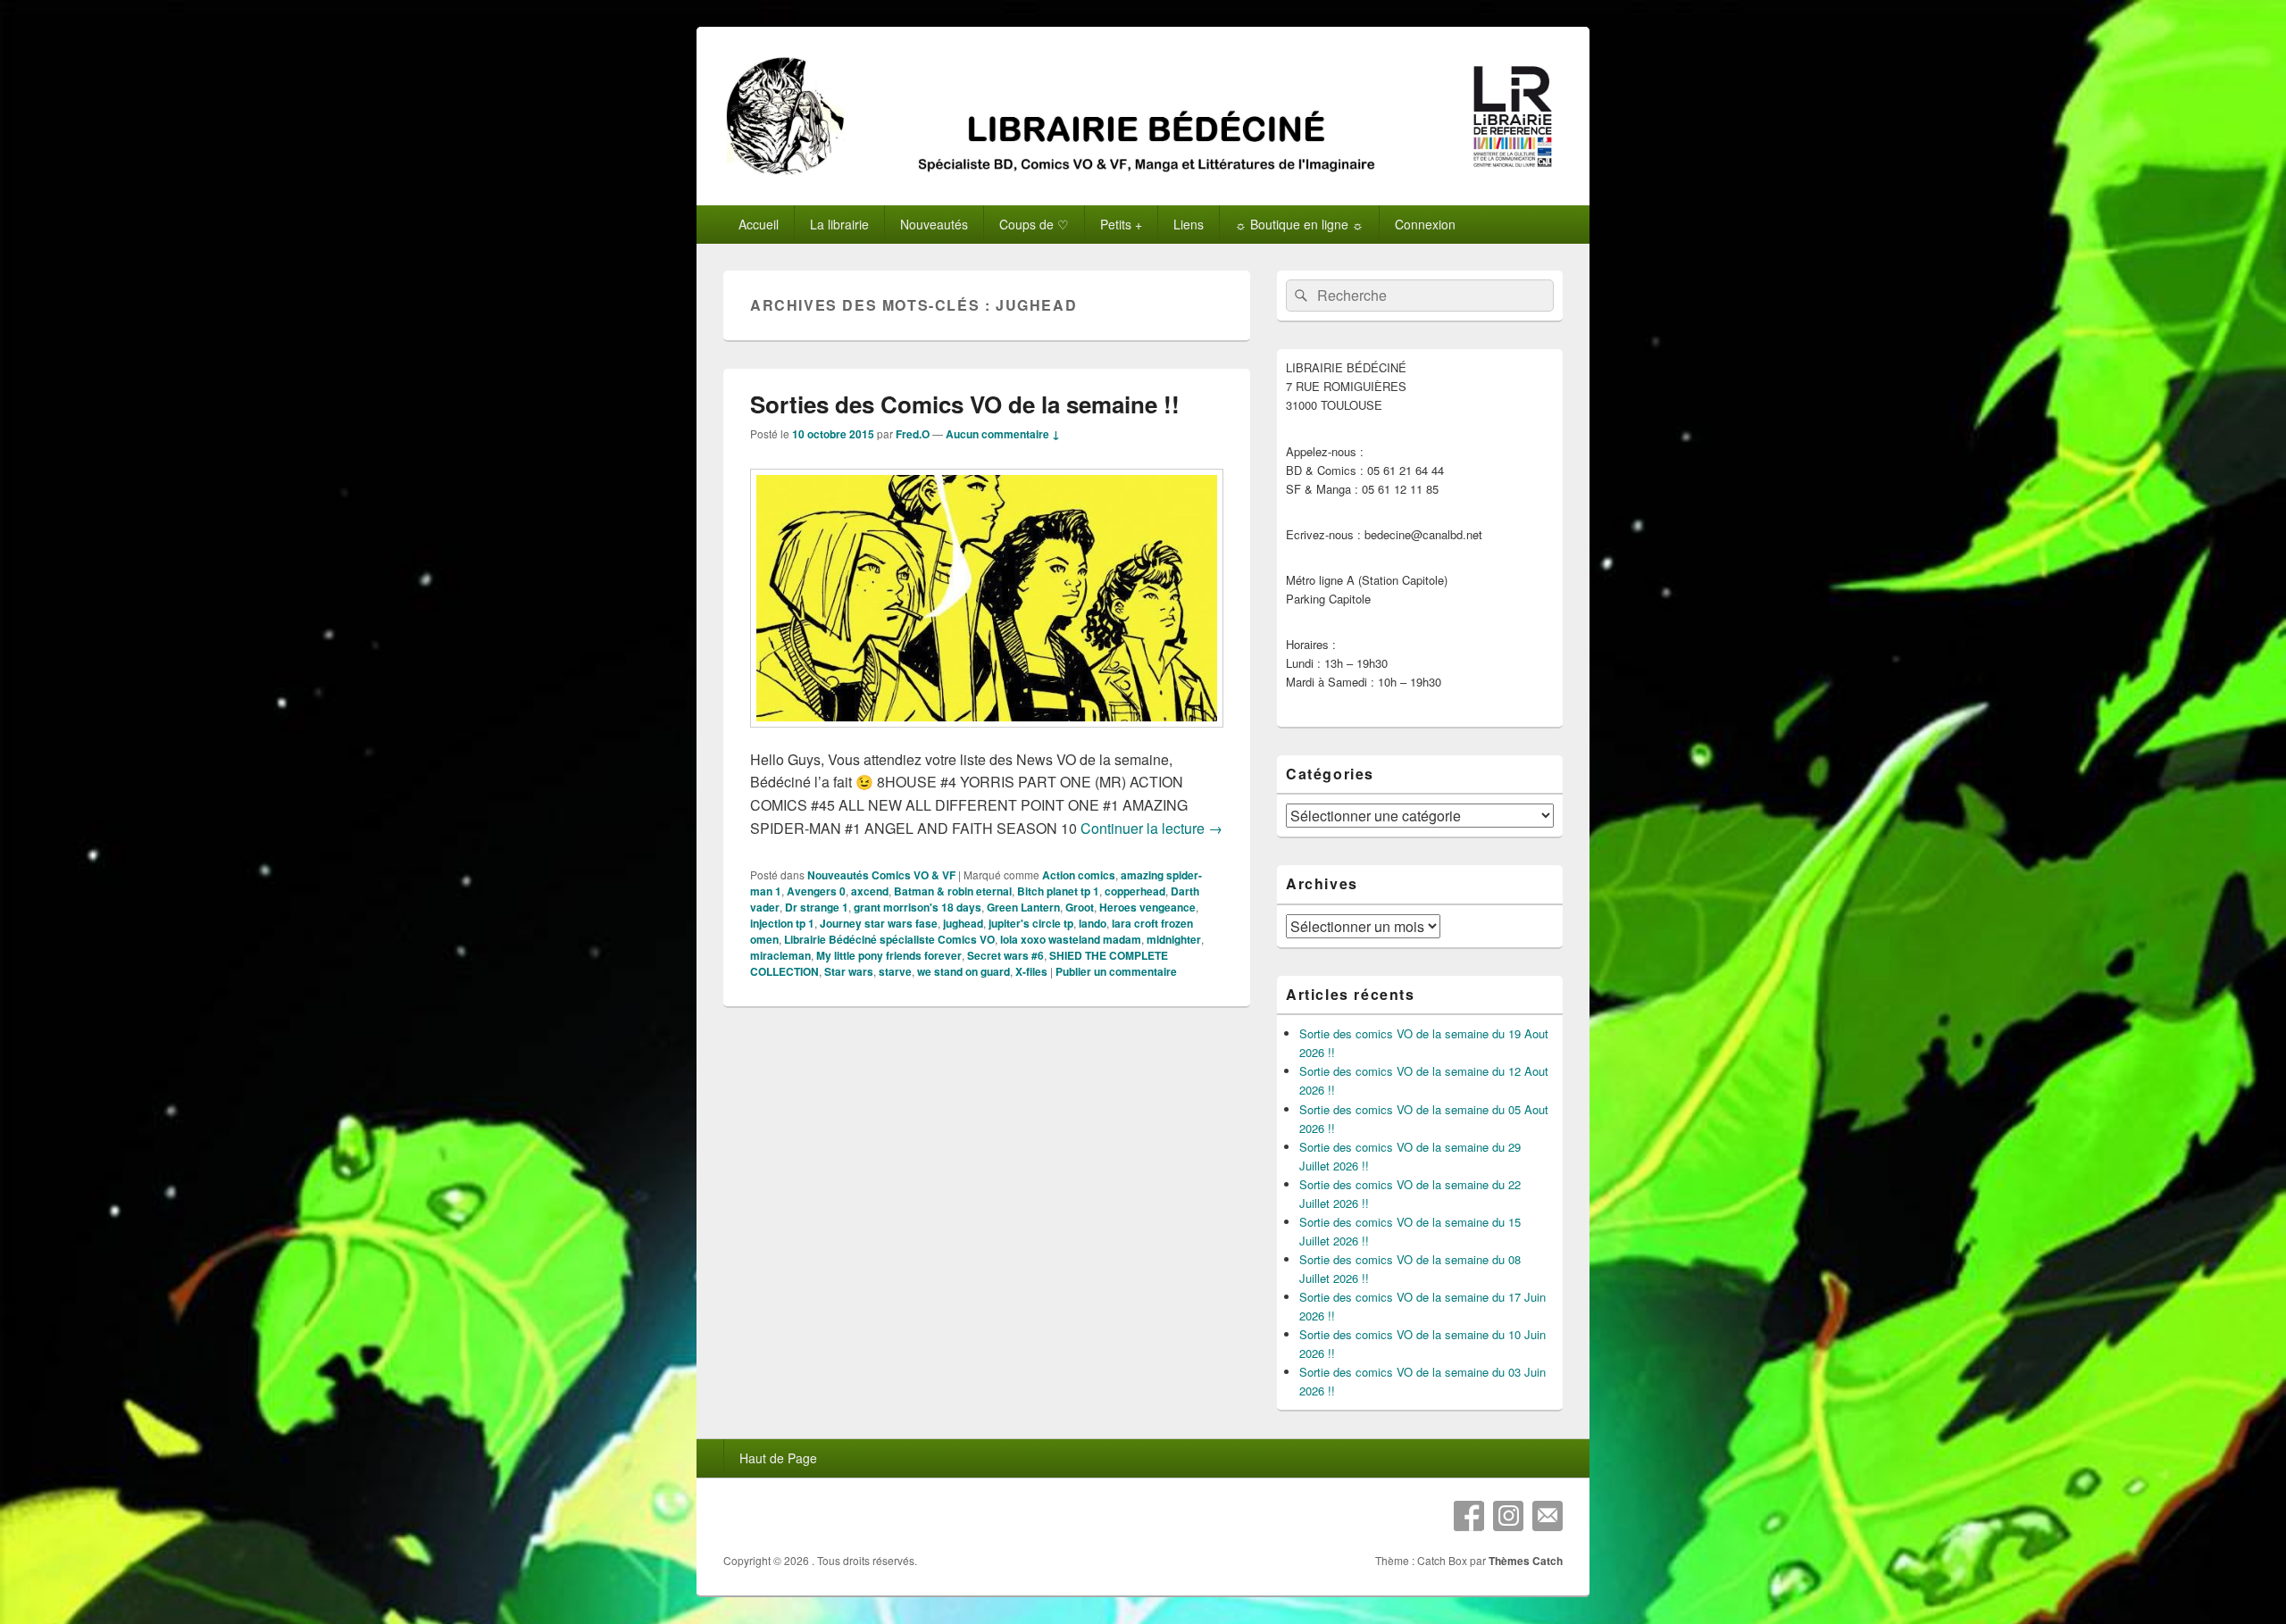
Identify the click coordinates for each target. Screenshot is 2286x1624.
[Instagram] (1508, 1516)
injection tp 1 (782, 923)
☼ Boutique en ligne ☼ (1299, 224)
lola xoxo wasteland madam (1071, 939)
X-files (1031, 971)
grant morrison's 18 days (918, 907)
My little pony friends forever (889, 955)
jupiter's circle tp (1031, 923)
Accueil (759, 224)
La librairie (839, 224)
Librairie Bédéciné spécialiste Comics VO (889, 939)
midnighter (1174, 939)
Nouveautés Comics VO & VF (881, 875)
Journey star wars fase (879, 923)
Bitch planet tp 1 (1058, 891)
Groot (1080, 907)
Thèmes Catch (1526, 1561)
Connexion (1425, 224)
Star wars (849, 971)
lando (1093, 923)
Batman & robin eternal (953, 891)
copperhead (1135, 891)
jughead (963, 923)
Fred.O (913, 434)
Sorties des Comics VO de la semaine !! (965, 404)
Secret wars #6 (1005, 955)
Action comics (1079, 875)
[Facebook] (1469, 1516)
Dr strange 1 (817, 907)
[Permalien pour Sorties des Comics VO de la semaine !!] (987, 736)
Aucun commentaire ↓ (1003, 434)
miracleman (780, 955)
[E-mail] (1548, 1516)
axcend (870, 891)
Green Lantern (1023, 907)
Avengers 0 (816, 891)
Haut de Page (778, 1458)
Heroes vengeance (1147, 907)
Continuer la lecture (1151, 828)
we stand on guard (964, 971)
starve (895, 971)
